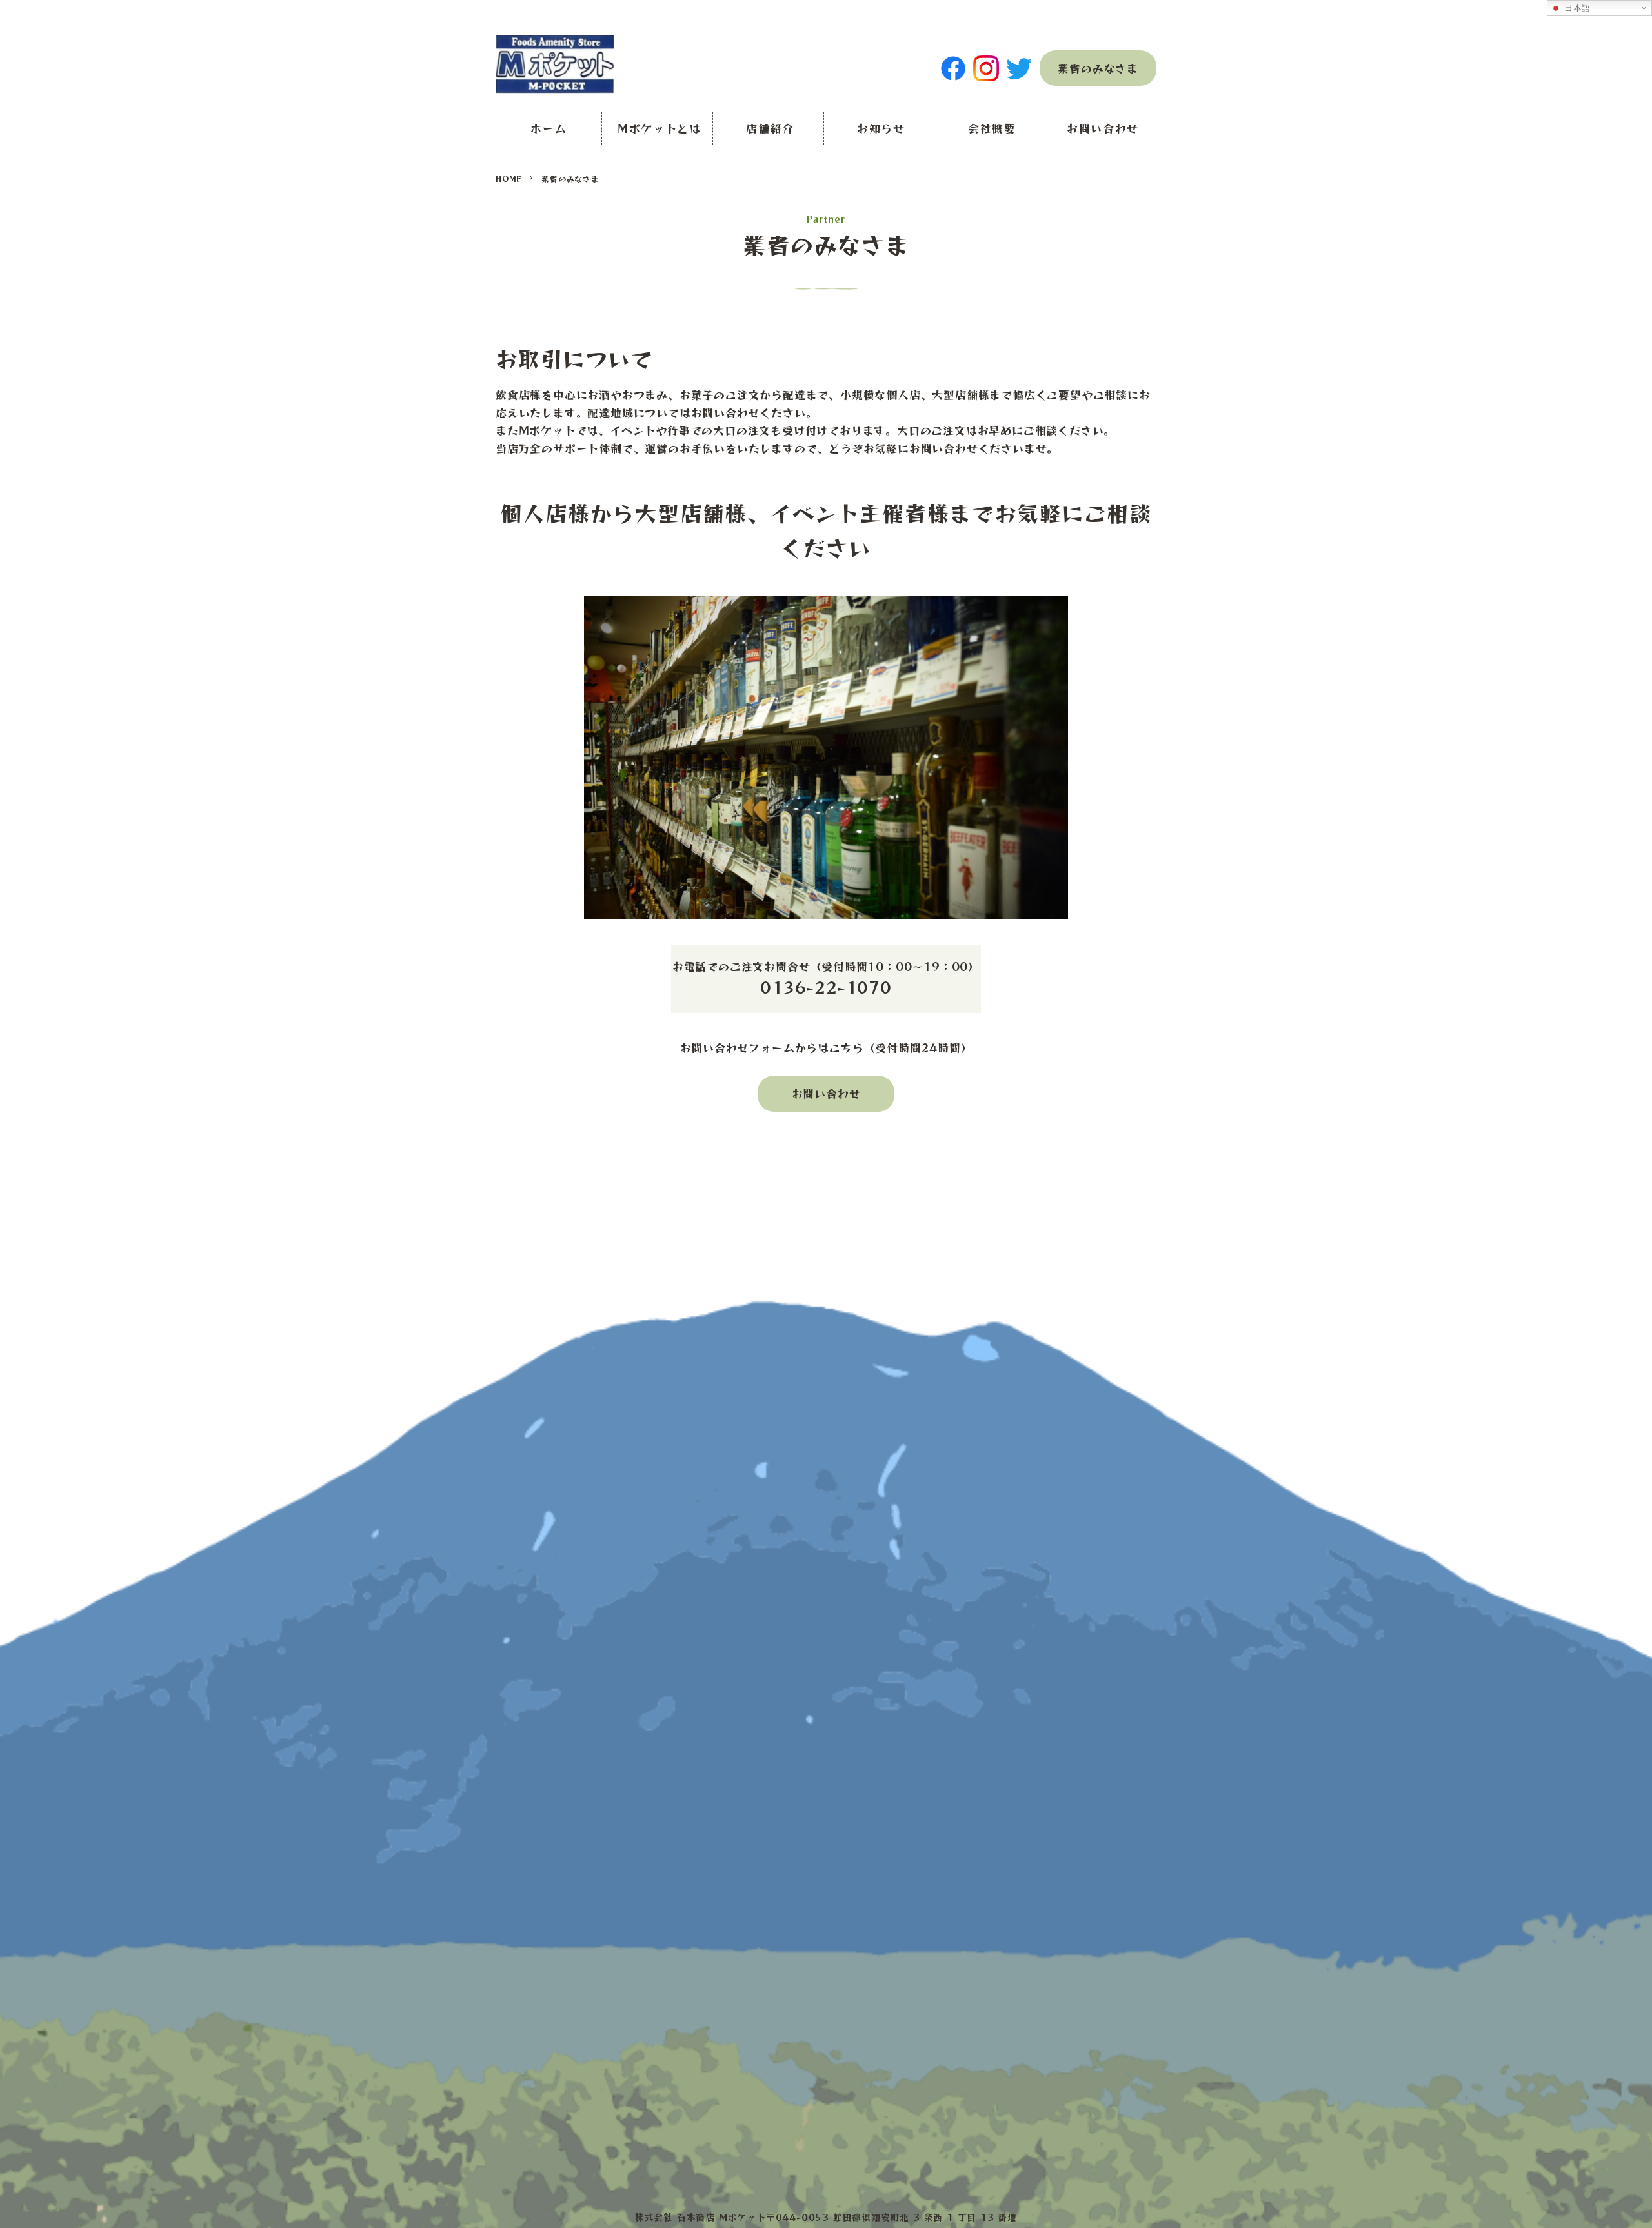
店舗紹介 (770, 128)
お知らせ (881, 128)
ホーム (549, 128)
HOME (509, 178)
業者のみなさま (1098, 68)
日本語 (1576, 8)
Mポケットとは (660, 128)
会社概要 (992, 128)
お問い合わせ (1103, 128)
